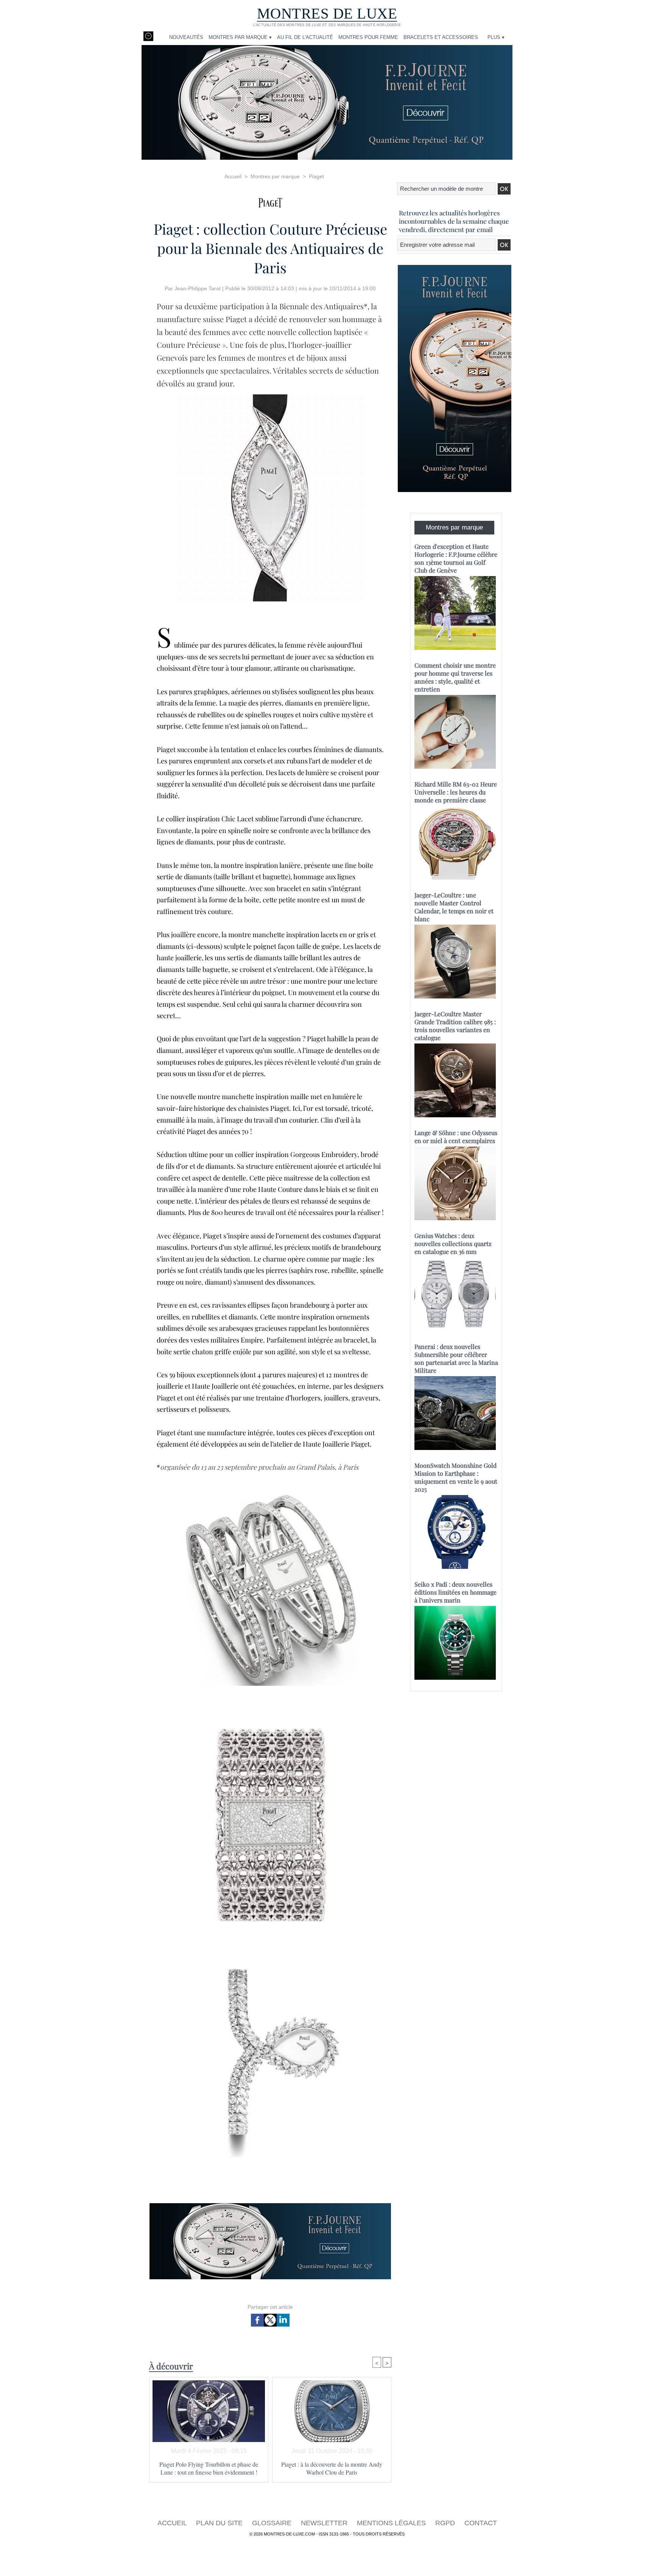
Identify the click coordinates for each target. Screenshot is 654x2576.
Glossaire (273, 2523)
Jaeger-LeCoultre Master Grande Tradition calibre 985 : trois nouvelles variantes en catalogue (455, 1026)
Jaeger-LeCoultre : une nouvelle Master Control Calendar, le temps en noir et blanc (454, 907)
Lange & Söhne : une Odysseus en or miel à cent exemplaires (456, 1137)
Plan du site (220, 2523)
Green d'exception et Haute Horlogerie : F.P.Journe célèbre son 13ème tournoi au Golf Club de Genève (456, 558)
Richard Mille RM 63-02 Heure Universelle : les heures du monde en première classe (456, 792)
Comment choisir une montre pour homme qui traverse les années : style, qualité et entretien (455, 677)
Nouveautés (186, 37)
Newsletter (325, 2523)
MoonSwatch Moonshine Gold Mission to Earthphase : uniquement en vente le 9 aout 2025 (456, 1477)
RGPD (446, 2523)
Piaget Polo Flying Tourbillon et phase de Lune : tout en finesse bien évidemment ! (209, 2468)
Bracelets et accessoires (441, 37)
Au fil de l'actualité (305, 37)
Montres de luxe (327, 13)
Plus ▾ (496, 37)
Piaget (316, 176)
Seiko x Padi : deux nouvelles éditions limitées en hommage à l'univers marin (455, 1592)
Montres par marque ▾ (240, 37)
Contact (481, 2523)
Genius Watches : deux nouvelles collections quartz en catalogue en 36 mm (453, 1244)
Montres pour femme (368, 37)
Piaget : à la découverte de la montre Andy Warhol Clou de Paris (332, 2468)
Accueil (233, 176)
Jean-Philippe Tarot (198, 288)
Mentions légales (392, 2523)
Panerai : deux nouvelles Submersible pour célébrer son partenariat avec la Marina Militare (456, 1358)
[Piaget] (270, 200)
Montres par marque (275, 176)
